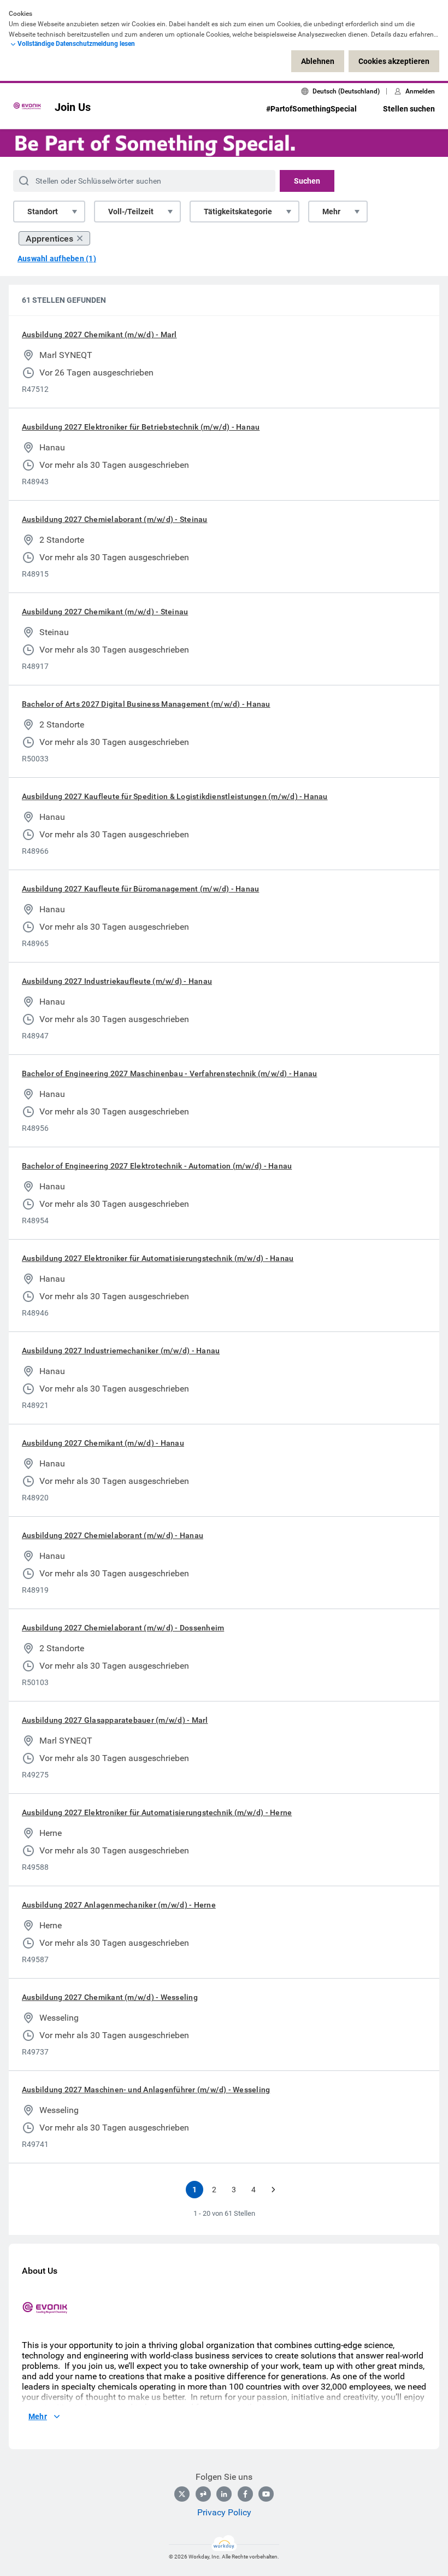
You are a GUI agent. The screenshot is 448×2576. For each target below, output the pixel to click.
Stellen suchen (409, 109)
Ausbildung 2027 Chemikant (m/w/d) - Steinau (105, 612)
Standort (43, 212)
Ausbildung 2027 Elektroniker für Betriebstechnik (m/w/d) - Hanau (141, 427)
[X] (182, 2494)
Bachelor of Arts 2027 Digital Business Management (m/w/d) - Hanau (146, 704)
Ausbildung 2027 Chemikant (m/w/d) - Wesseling (110, 1997)
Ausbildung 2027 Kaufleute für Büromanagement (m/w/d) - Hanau (140, 889)
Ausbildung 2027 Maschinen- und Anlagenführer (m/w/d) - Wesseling (146, 2090)
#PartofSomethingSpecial (311, 109)
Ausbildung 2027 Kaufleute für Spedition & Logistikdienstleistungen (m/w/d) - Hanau (175, 796)
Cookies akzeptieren (394, 61)
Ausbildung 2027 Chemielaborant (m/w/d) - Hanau (113, 1535)
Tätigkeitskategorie (238, 212)
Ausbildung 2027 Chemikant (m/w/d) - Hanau (103, 1443)
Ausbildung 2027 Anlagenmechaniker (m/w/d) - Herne (119, 1905)
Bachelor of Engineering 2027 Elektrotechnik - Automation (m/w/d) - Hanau (157, 1166)
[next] (273, 2190)
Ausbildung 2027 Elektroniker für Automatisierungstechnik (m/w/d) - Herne (157, 1812)
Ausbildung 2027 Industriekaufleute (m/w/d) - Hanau (117, 981)
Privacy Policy (224, 2512)
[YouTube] (266, 2494)
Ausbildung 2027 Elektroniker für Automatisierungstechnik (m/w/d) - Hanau (158, 1258)
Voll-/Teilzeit (131, 212)
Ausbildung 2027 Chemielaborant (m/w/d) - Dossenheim (123, 1628)
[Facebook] (245, 2494)
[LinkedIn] (224, 2494)
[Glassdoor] (203, 2494)
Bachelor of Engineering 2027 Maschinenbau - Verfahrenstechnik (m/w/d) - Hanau (169, 1073)
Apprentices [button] (49, 239)
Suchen (307, 181)
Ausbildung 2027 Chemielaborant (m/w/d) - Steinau (115, 519)
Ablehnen (318, 61)
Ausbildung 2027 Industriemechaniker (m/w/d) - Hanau (121, 1351)
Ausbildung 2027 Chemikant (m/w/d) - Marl (99, 335)
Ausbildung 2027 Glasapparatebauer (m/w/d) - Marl (115, 1720)
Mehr (331, 212)
